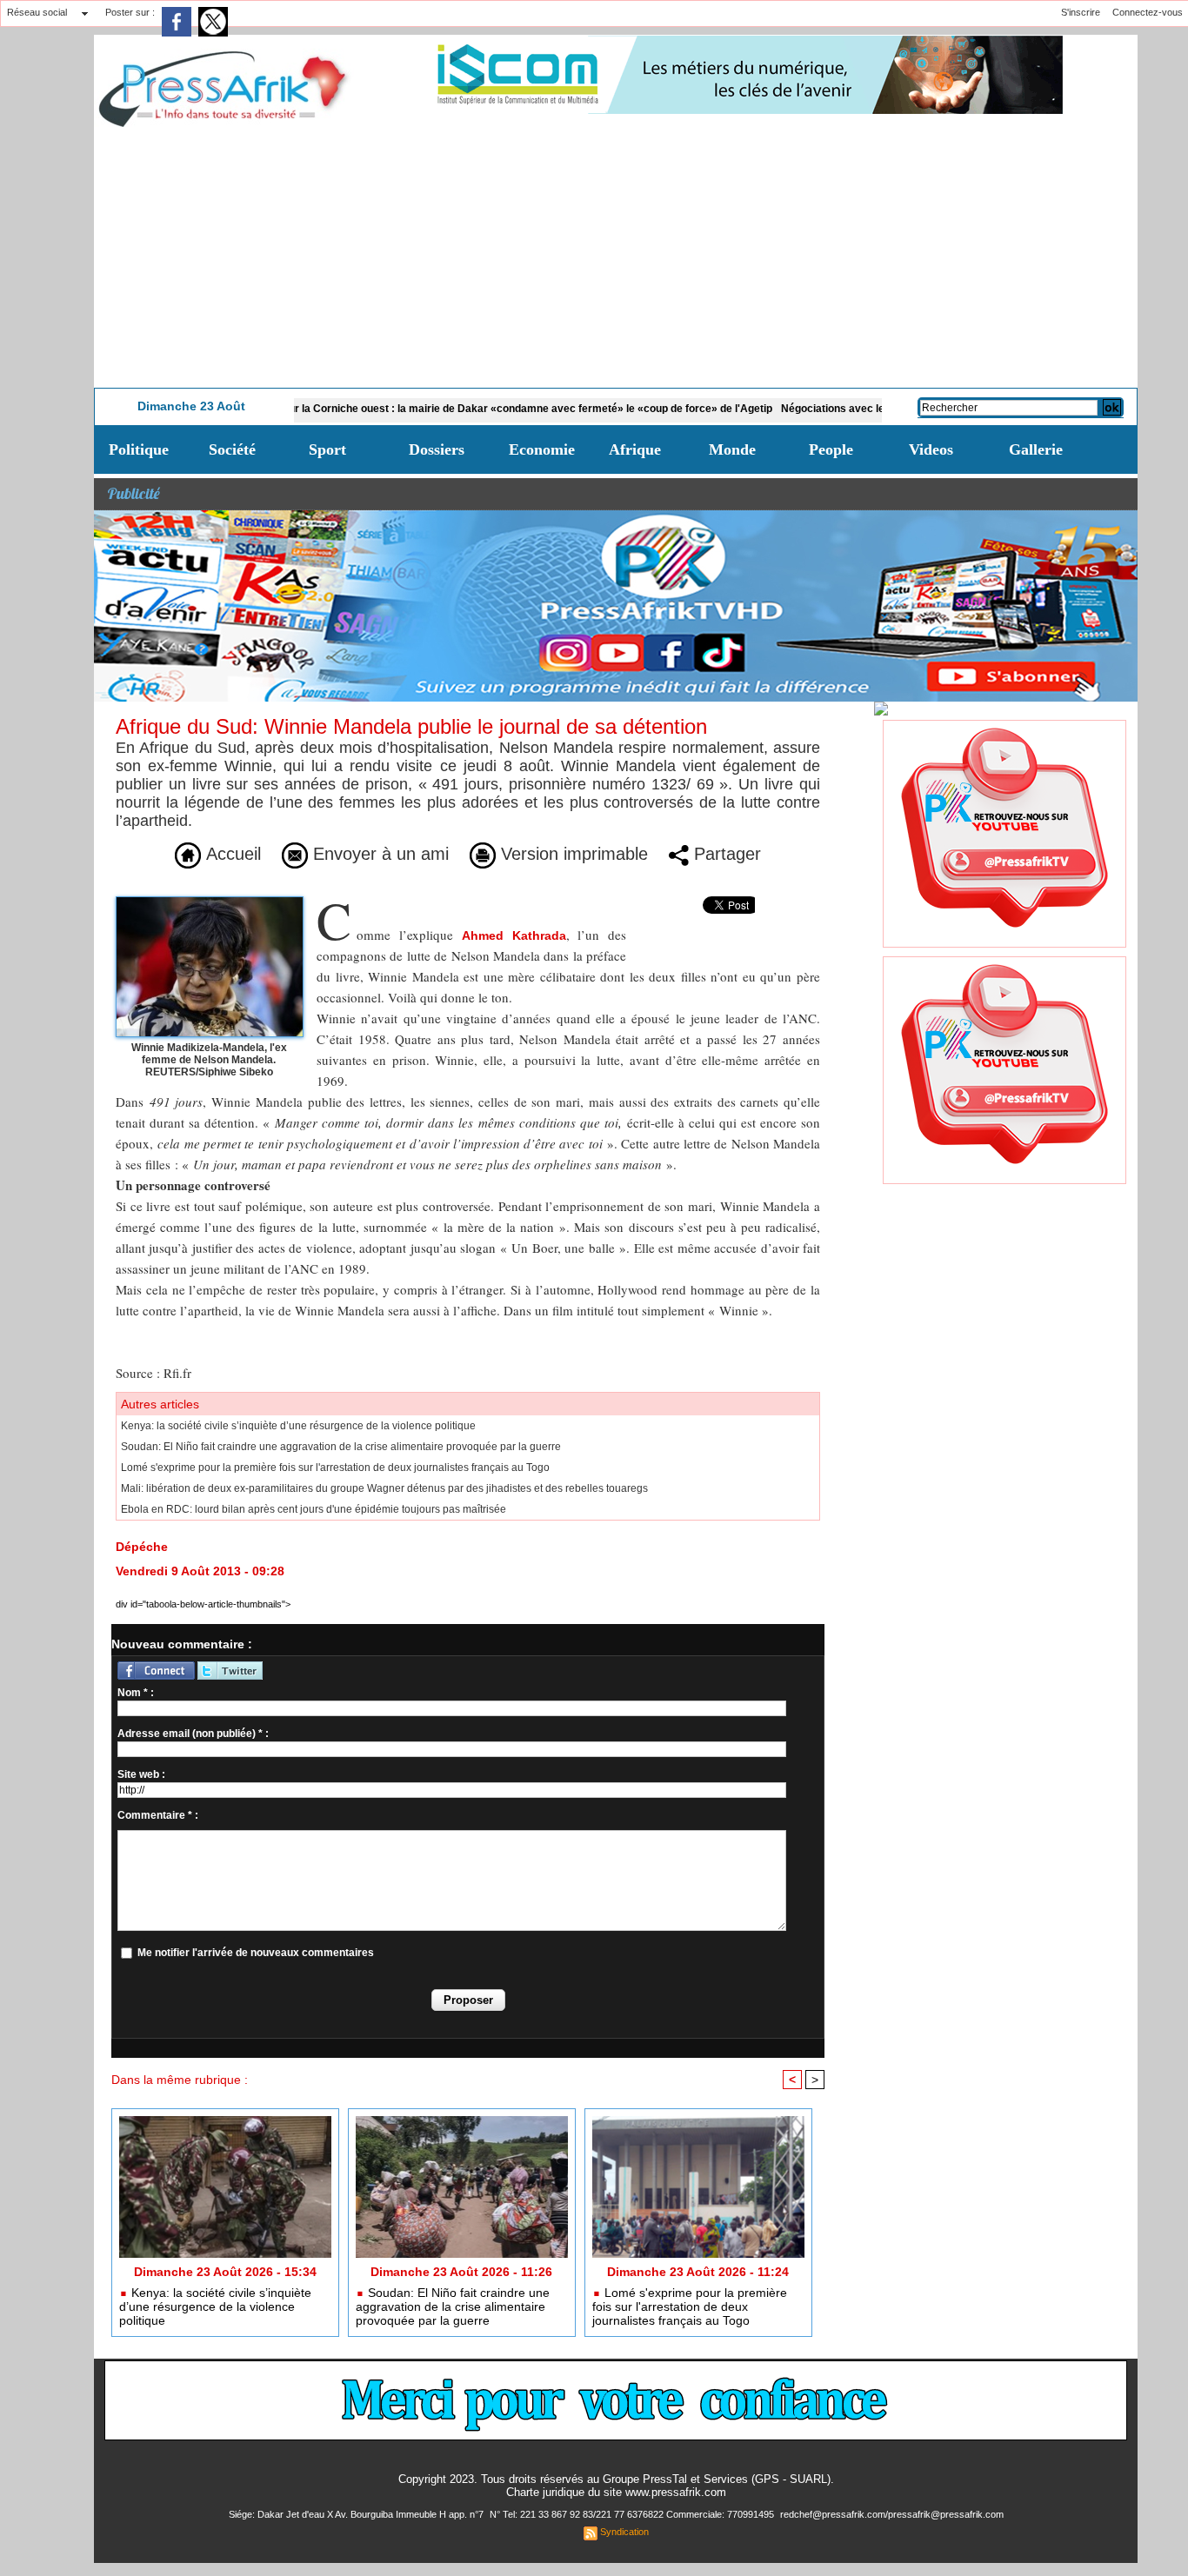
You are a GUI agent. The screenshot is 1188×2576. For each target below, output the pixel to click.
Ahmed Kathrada (514, 935)
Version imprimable (572, 854)
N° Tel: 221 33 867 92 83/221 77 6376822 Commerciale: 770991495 (633, 2514)
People (831, 449)
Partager (725, 854)
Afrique (635, 449)
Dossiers (437, 449)
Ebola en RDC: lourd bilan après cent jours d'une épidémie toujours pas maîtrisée (314, 1509)
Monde (732, 449)
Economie (542, 449)
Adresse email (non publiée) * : (193, 1734)
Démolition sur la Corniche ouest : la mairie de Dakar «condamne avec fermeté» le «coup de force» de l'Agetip (429, 409)
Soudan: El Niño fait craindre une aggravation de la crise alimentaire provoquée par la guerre (341, 1447)
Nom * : (136, 1693)
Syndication (624, 2532)
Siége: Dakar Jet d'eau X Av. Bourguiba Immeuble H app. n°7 (357, 2514)
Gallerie (1036, 449)
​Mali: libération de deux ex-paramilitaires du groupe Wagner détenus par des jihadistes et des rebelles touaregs (384, 1488)
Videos (931, 449)
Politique (139, 449)
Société (232, 449)
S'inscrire (1081, 12)
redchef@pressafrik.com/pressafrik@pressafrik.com (892, 2514)
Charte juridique (545, 2492)
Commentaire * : (158, 1815)
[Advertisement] (616, 257)
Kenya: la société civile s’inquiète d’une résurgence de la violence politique (298, 1426)
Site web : (141, 1774)
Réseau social (37, 12)
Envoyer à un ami (378, 854)
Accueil (231, 854)
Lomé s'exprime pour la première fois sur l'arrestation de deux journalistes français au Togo (335, 1468)
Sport (327, 449)
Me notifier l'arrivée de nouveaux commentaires (256, 1953)
